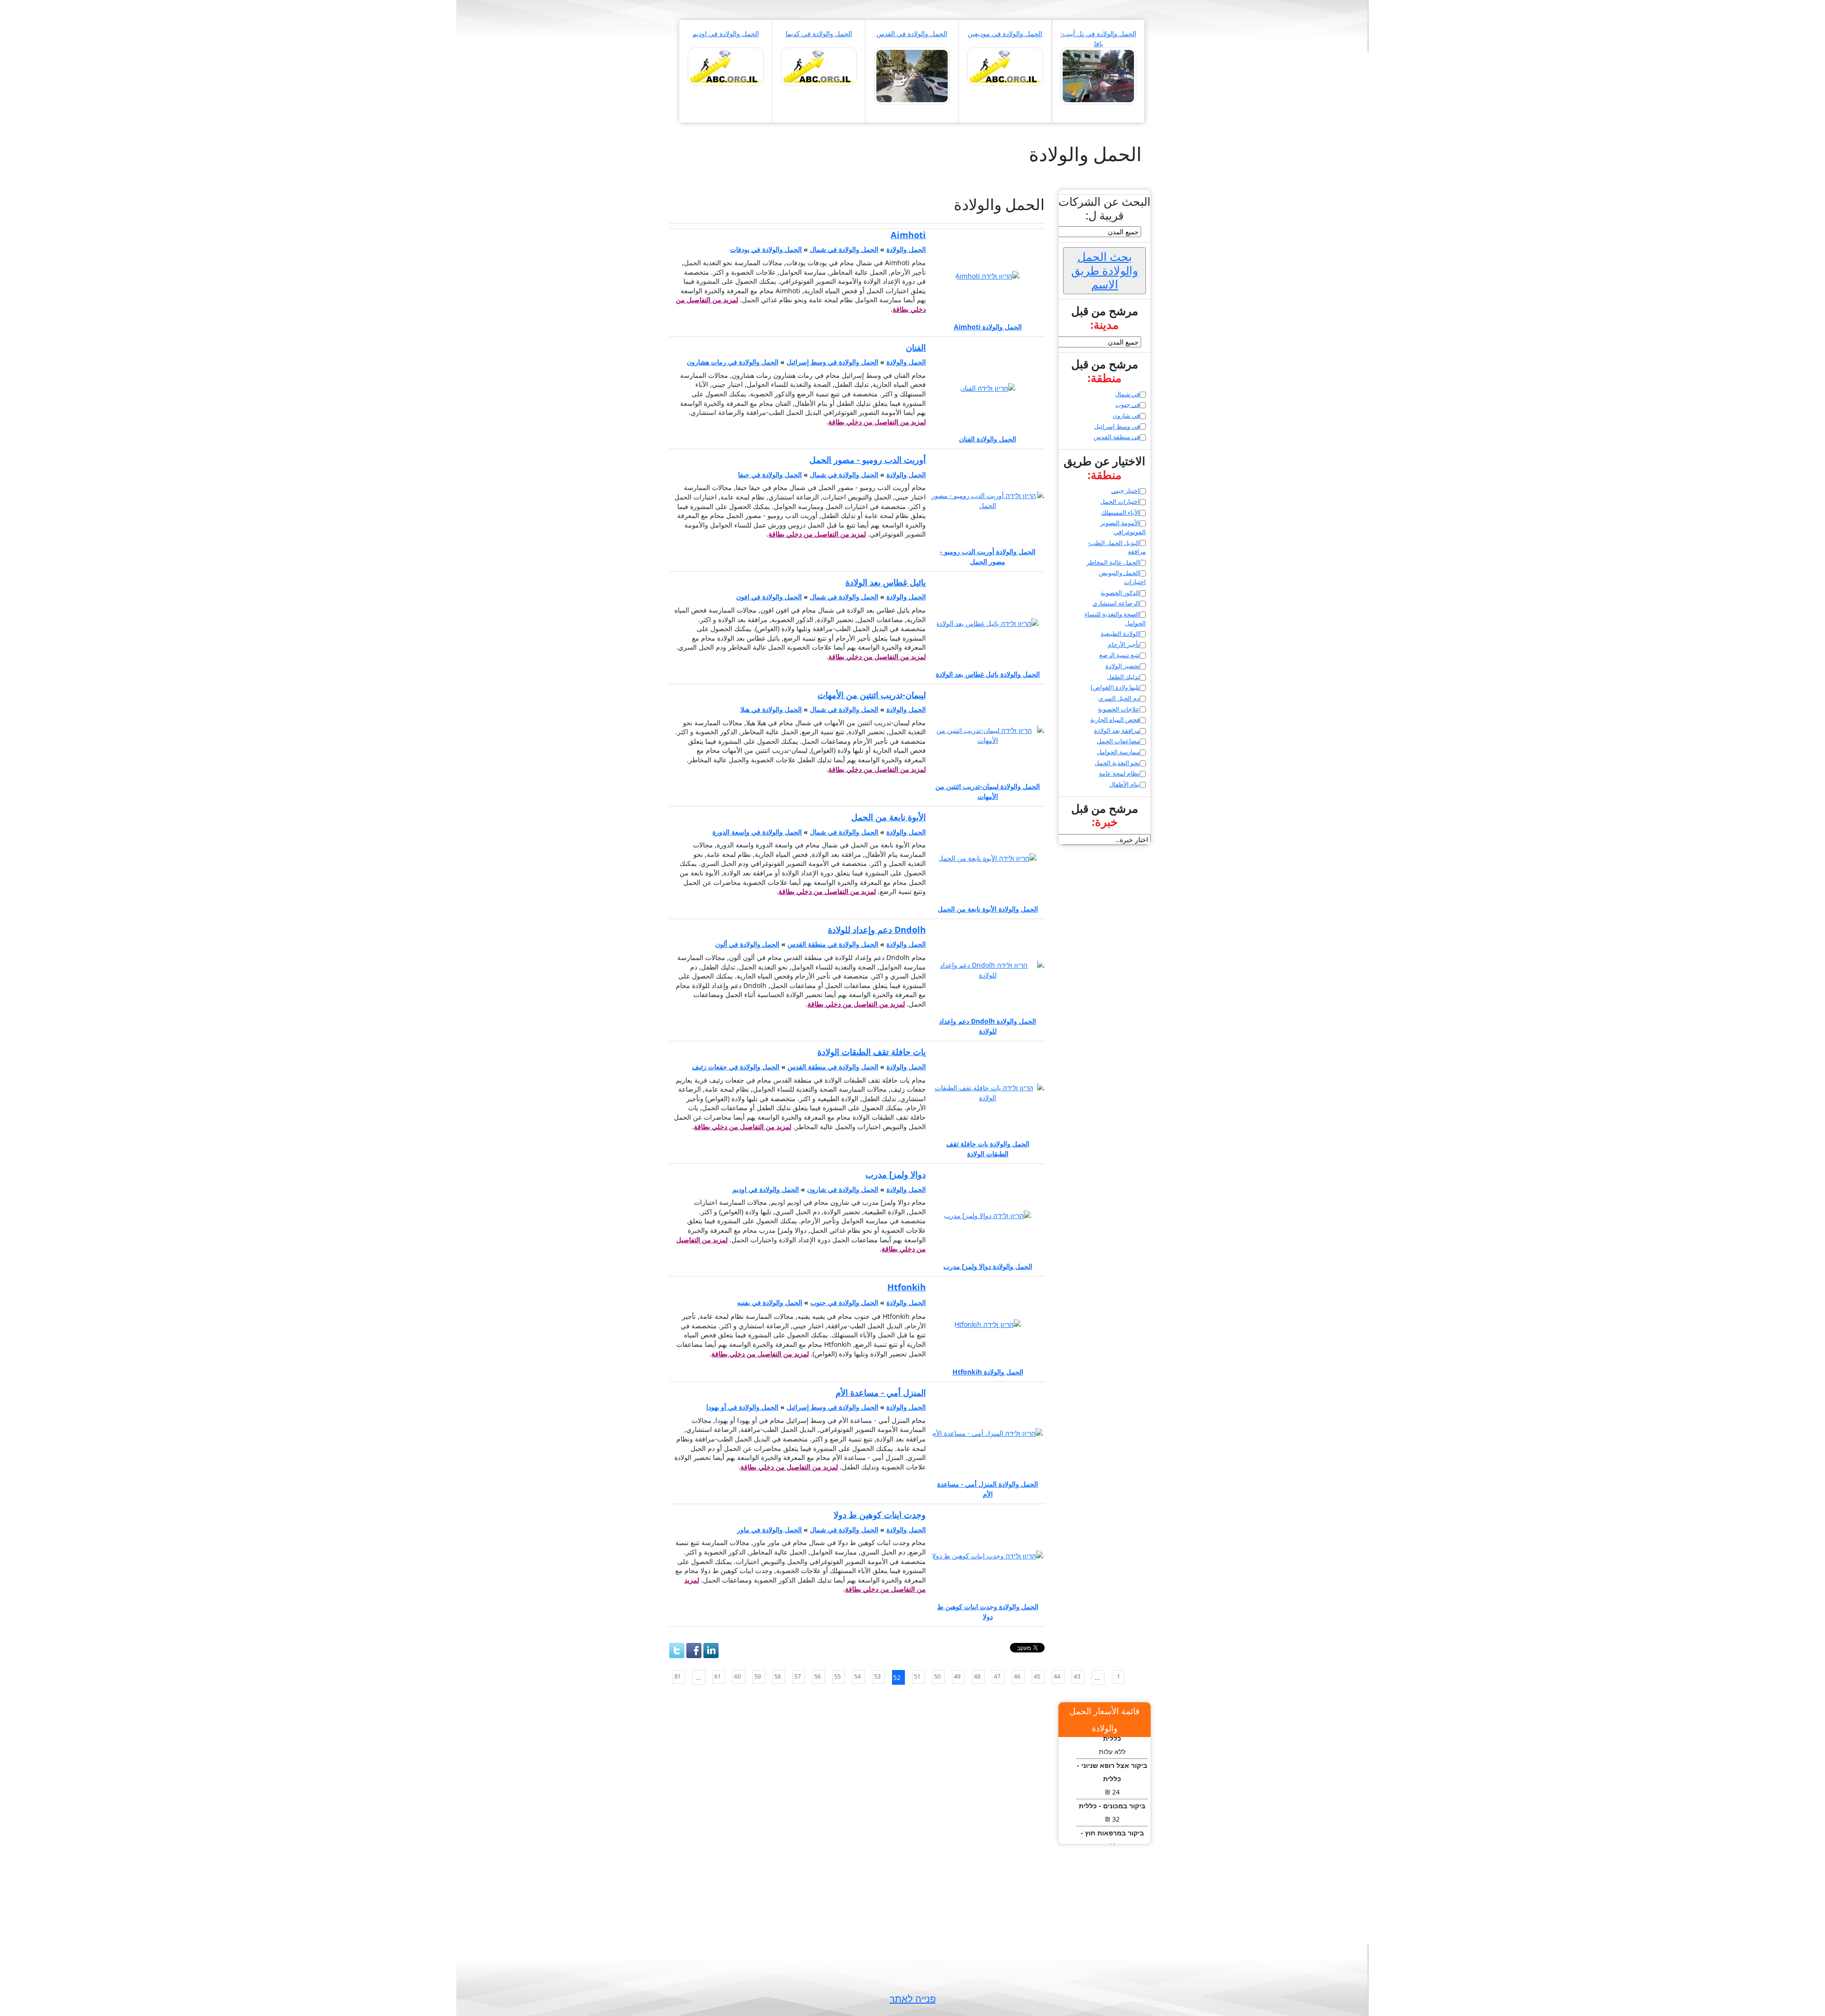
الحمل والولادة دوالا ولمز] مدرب (988, 1266)
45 (1037, 1676)
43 (1077, 1676)
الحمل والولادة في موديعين (1005, 34)
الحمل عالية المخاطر (1113, 562)
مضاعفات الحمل (1118, 741)
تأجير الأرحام (1124, 644)
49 (957, 1676)
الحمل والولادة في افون (769, 597)
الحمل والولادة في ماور (769, 1530)
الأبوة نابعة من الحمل (888, 817)
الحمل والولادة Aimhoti (988, 327)
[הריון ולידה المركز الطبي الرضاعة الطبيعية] (726, 66)
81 (678, 1676)
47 (997, 1676)
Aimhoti (908, 235)
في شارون (1126, 415)
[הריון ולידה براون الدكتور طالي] (1005, 66)
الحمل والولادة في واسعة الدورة (757, 832)
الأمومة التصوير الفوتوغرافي (1123, 527)
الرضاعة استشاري (1116, 603)
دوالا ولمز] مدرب (896, 1174)
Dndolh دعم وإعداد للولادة (877, 930)
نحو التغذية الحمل (1117, 763)
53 (877, 1676)
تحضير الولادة (1123, 666)
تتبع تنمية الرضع (1119, 655)
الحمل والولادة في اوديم (726, 34)
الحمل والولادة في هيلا (771, 709)
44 (1057, 1676)
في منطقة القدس (1117, 437)
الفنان (916, 347)
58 (778, 1676)
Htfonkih (907, 1287)
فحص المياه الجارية (1115, 720)
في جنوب (1128, 404)
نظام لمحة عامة (1119, 773)
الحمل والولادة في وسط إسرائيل (832, 362)
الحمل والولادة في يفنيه (770, 1302)
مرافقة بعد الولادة (1117, 730)
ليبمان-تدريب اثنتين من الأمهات (872, 695)
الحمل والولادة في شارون (843, 1189)
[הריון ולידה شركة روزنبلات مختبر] (1098, 75)
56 (817, 1676)
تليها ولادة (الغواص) (1115, 687)
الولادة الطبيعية (1120, 634)
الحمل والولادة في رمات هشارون (733, 362)
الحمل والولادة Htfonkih (988, 1372)
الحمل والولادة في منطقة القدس (833, 944)
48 (977, 1676)
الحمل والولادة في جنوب (844, 1302)
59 (758, 1676)
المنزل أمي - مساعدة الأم (881, 1392)
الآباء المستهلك (1120, 512)
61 (718, 1676)
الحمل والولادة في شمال (844, 249)
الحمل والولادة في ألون (747, 944)
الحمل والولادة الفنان (988, 439)
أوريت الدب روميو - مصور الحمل (868, 460)
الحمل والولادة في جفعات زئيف (736, 1067)
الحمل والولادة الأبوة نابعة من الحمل (988, 909)
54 (857, 1676)
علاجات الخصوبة (1119, 709)
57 (797, 1676)
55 (837, 1676)
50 (937, 1676)
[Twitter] (677, 1651)
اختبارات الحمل (1120, 501)
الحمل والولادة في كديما (819, 34)
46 (1017, 1676)
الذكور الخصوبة (1120, 593)
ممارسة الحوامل (1118, 752)
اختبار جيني (1125, 490)
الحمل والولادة (906, 249)
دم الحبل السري (1119, 698)
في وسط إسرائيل (1117, 426)
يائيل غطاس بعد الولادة (886, 582)
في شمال (1127, 394)
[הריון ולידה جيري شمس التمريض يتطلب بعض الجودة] (912, 75)
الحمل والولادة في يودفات (766, 249)
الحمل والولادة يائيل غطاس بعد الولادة (988, 674)
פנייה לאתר (913, 1999)
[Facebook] (694, 1651)
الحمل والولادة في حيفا (770, 475)
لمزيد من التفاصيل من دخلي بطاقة (877, 422)
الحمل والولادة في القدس (912, 34)
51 (917, 1676)
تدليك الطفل (1123, 677)
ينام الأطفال (1124, 784)
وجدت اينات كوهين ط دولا (880, 1515)
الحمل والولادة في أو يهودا (742, 1407)
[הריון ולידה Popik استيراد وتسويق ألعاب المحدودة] (819, 66)
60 (738, 1676)
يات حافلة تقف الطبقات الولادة (872, 1052)
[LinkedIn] (711, 1651)
